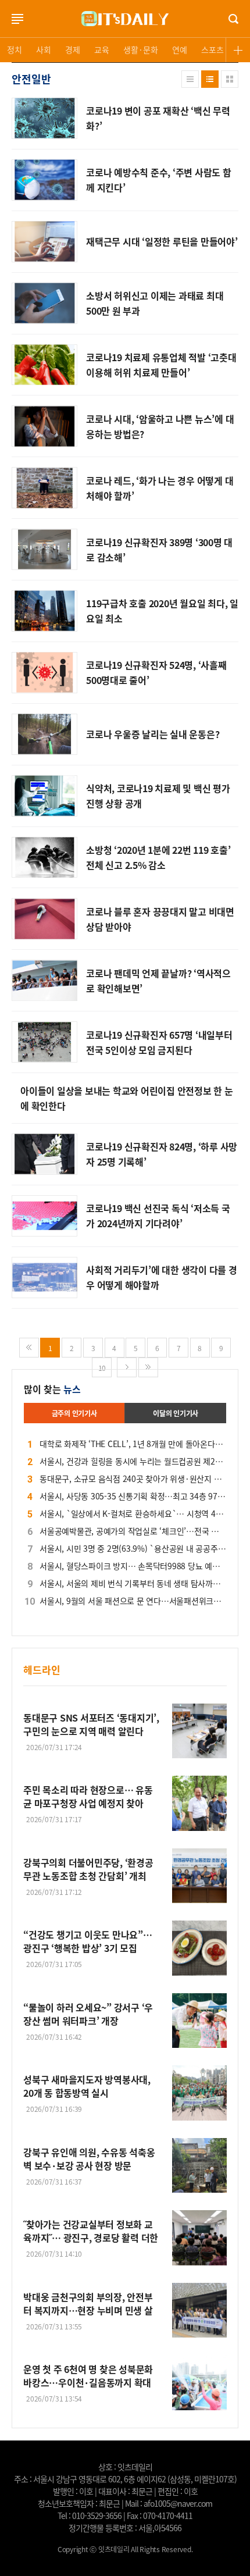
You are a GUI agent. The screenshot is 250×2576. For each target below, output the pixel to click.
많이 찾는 (52, 1389)
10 (102, 1368)
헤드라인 (42, 1670)
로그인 (3, 29)
